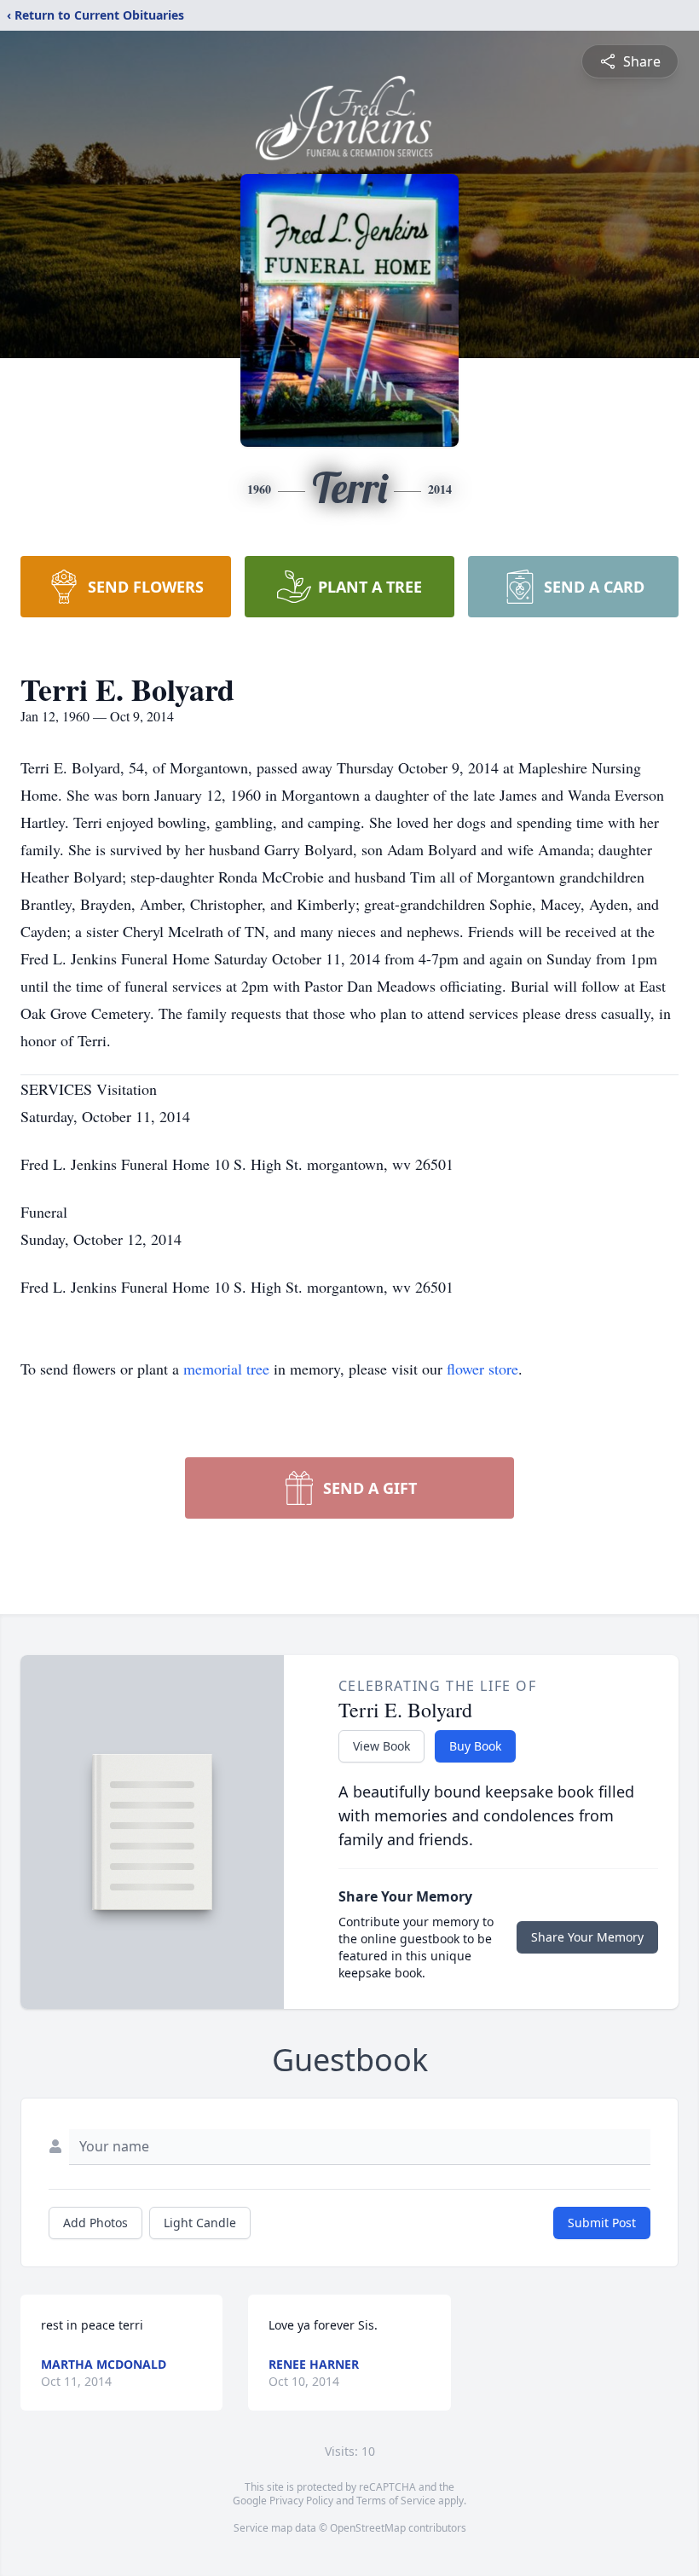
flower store (482, 1369)
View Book (381, 1746)
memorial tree (226, 1369)
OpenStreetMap (368, 2528)
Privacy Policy (301, 2501)
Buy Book (475, 1746)
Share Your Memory (587, 1937)
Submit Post (602, 2223)
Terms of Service (396, 2501)
